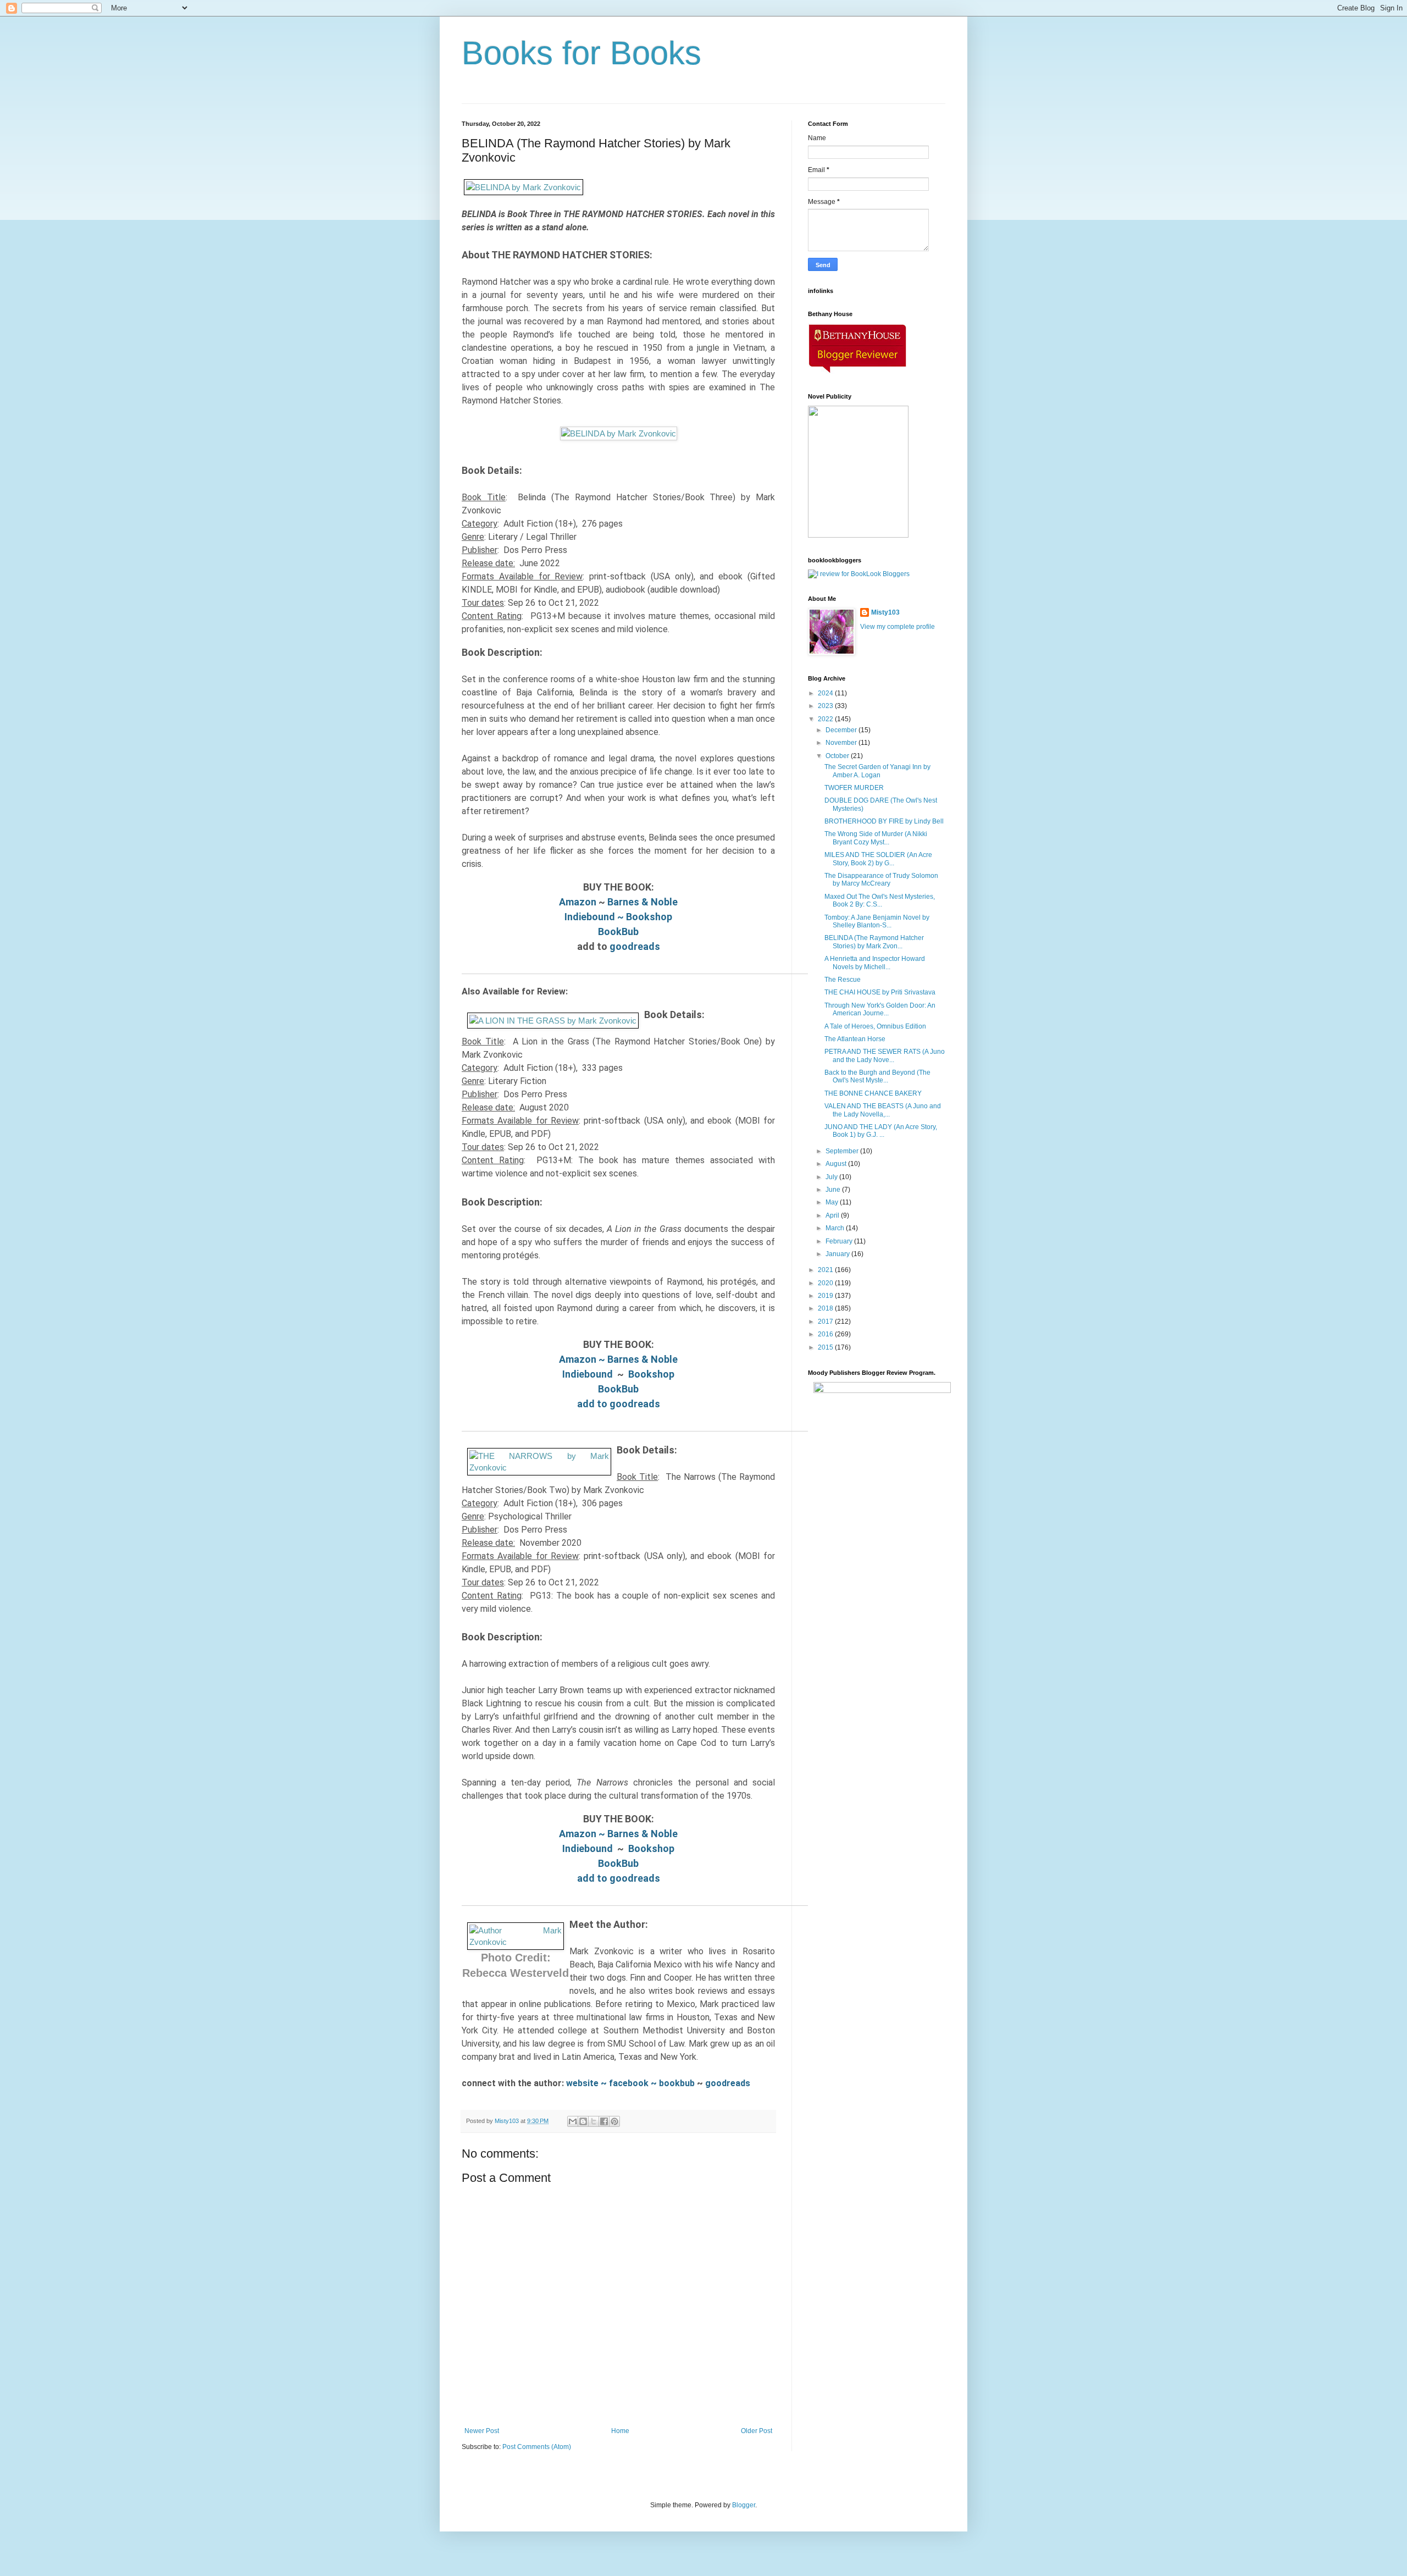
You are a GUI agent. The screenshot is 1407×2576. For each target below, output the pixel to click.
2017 (826, 1322)
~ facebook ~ (629, 2083)
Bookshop (651, 1374)
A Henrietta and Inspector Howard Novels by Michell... (875, 963)
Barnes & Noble (642, 902)
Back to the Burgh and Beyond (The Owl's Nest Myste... (877, 1076)
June (834, 1190)
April (833, 1215)
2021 (826, 1270)
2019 (826, 1296)
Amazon (578, 902)
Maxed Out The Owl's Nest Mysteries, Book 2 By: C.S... (880, 900)
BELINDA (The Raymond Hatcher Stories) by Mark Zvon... (874, 942)
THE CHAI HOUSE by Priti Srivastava (880, 992)
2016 (826, 1334)
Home (620, 2431)
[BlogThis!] (583, 2121)
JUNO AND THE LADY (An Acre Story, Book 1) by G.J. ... (881, 1131)
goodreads (635, 946)
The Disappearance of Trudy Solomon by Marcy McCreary (881, 880)
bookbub (678, 2083)
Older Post (757, 2431)
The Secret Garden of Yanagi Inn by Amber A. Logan (877, 771)
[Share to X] (594, 2121)
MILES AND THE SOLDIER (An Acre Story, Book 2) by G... (878, 859)
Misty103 (885, 612)
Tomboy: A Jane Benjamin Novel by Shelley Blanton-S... (877, 921)
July (832, 1177)
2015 (826, 1347)
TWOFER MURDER (854, 788)
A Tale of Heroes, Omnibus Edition (875, 1026)
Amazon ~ (583, 1359)
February (840, 1241)
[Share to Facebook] (604, 2121)
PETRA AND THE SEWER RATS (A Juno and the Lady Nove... (885, 1055)
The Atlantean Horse (855, 1039)
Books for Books (581, 53)
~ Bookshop (644, 917)
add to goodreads (619, 1404)
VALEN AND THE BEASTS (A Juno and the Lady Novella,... (883, 1110)
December (842, 730)
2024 (826, 693)
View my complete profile (898, 627)
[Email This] (573, 2121)
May (833, 1202)
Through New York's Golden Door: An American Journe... (880, 1009)
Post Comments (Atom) (537, 2447)
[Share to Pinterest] (614, 2121)
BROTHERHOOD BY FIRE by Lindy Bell (884, 821)
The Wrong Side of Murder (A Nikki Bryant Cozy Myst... (876, 838)
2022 (826, 719)
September (843, 1151)
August (837, 1164)
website (582, 2083)
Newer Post (482, 2431)
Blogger (744, 2505)
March (836, 1228)
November (842, 743)
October (838, 756)
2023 (826, 706)
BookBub (618, 932)
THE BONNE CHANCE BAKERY (873, 1093)
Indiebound (590, 917)
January (838, 1254)
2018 (826, 1308)
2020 (826, 1283)
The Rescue (843, 980)
